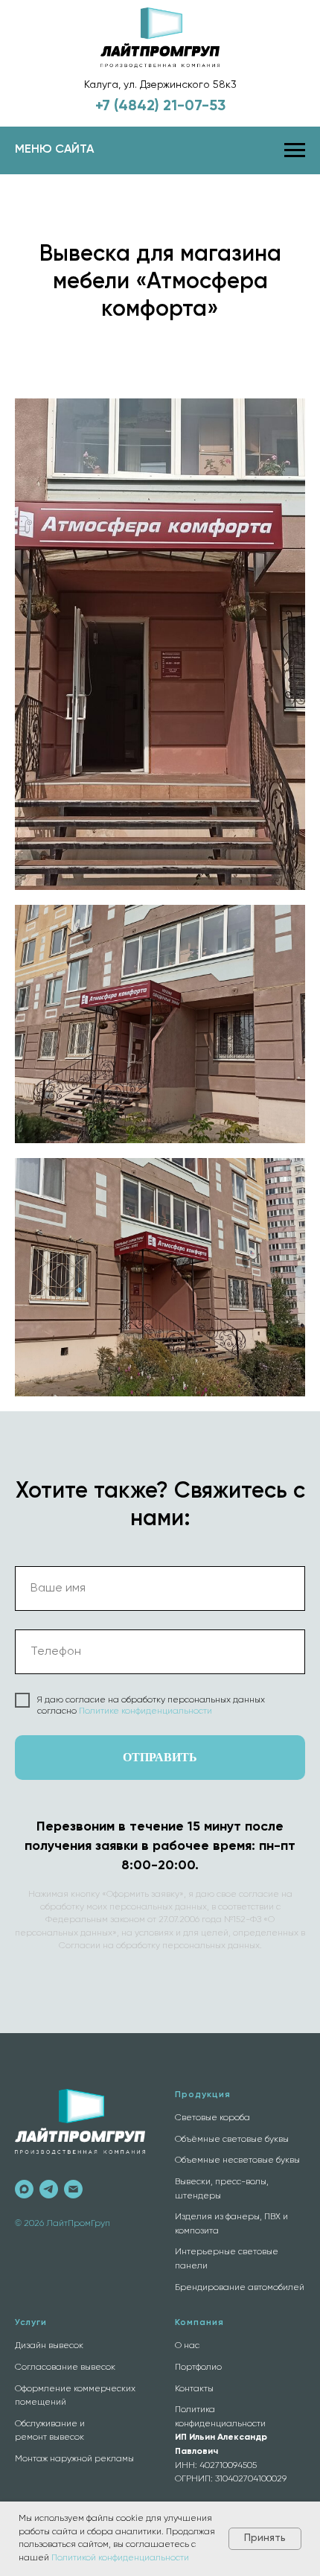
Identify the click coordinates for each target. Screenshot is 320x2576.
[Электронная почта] (73, 2189)
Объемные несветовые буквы (237, 2160)
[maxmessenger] (24, 2189)
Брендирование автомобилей (240, 2288)
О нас (187, 2346)
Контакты (194, 2389)
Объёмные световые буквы (232, 2140)
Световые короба (212, 2118)
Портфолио (198, 2367)
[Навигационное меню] (295, 150)
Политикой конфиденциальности (120, 2558)
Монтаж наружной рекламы (74, 2459)
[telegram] (49, 2189)
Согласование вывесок (65, 2367)
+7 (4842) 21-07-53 (160, 106)
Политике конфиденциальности (145, 1711)
